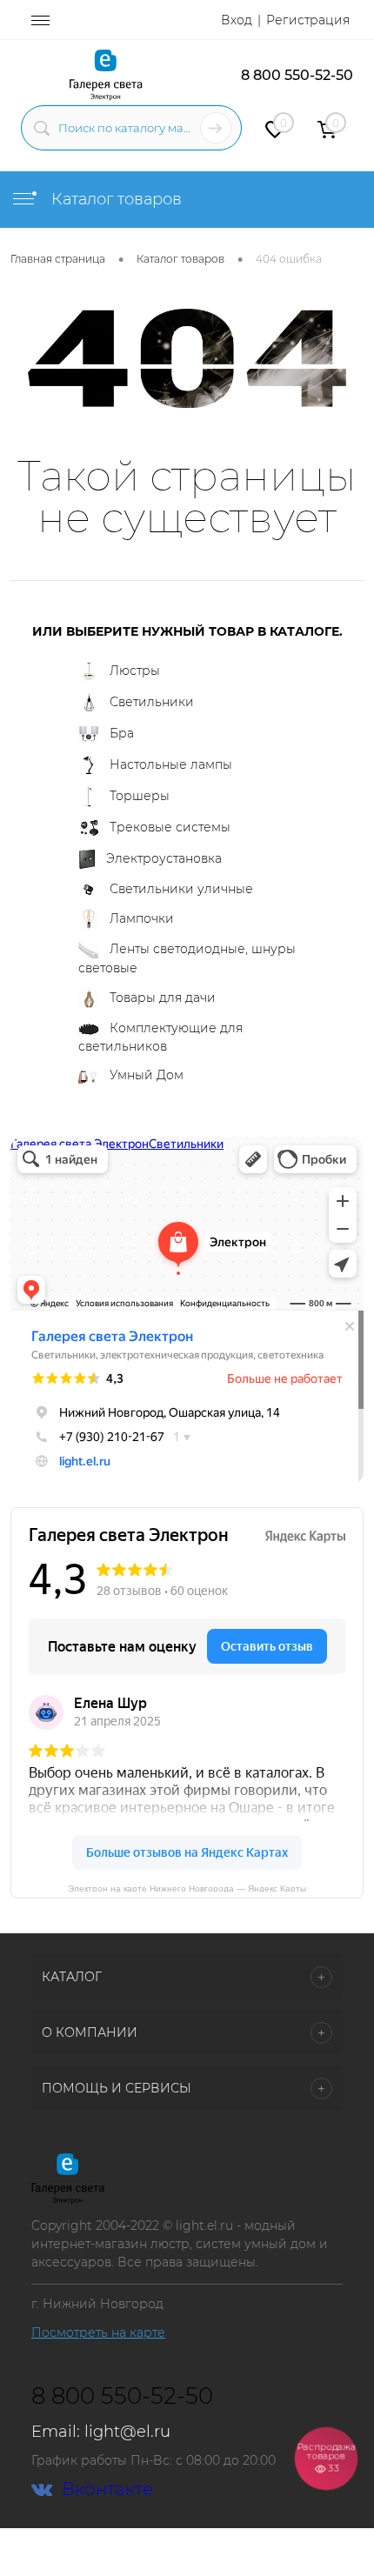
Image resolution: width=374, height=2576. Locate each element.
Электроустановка (164, 858)
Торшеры (140, 796)
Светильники (152, 702)
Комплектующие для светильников (160, 1037)
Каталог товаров (114, 199)
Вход (237, 20)
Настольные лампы (171, 764)
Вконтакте (107, 2489)
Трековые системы (170, 827)
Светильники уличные (181, 889)
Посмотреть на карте (98, 2332)
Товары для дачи (163, 998)
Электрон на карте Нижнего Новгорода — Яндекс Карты (187, 1888)
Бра (122, 733)
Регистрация (308, 20)
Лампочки (142, 918)
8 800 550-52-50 (297, 75)
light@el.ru (127, 2432)
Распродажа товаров (326, 2457)
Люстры (135, 671)
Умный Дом (147, 1075)
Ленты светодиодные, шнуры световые (187, 958)
